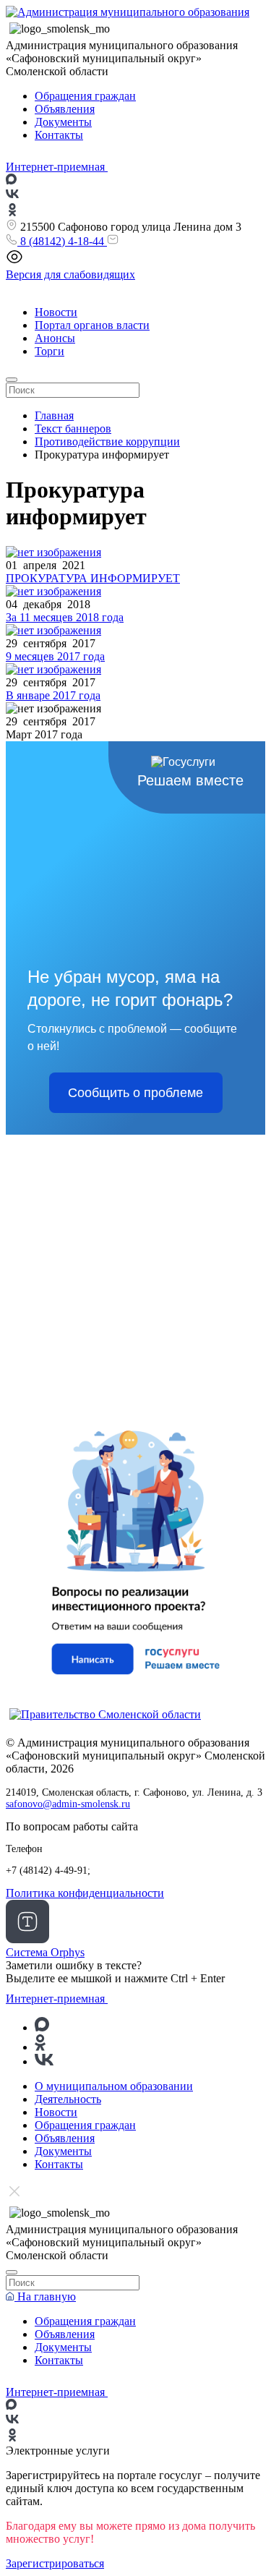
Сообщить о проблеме (135, 1093)
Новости (56, 312)
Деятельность (68, 2099)
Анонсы (55, 338)
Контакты (59, 135)
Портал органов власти (92, 325)
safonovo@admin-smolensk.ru (68, 1804)
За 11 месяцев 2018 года (65, 617)
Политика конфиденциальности (85, 1893)
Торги (50, 351)
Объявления (65, 109)
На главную (45, 2296)
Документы (63, 122)
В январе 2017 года (53, 695)
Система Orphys (45, 1952)
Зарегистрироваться (55, 2563)
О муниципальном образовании (114, 2086)
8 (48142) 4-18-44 (62, 241)
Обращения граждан (85, 96)
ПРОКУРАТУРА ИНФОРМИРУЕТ (93, 578)
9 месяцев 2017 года (55, 656)
